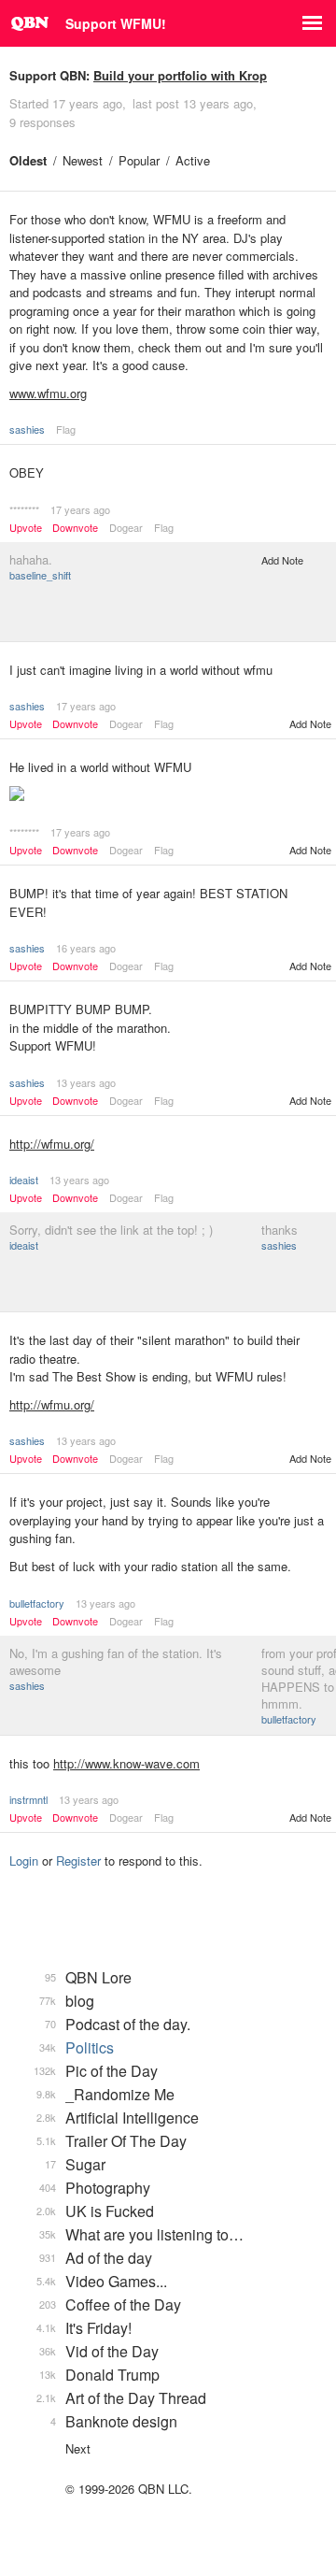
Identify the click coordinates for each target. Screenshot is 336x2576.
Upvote (26, 528)
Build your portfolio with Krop (180, 75)
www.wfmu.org (48, 393)
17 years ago (80, 509)
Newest (83, 160)
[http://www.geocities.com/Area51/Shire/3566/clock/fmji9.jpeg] (168, 795)
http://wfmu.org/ (52, 1144)
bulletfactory (37, 1603)
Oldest (28, 160)
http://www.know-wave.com (126, 1763)
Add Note (282, 560)
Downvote (75, 528)
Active (193, 160)
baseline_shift (40, 575)
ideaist (24, 1180)
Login (24, 1860)
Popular (139, 160)
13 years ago (86, 1082)
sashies (27, 429)
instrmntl (28, 1799)
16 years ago (86, 948)
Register (78, 1860)
